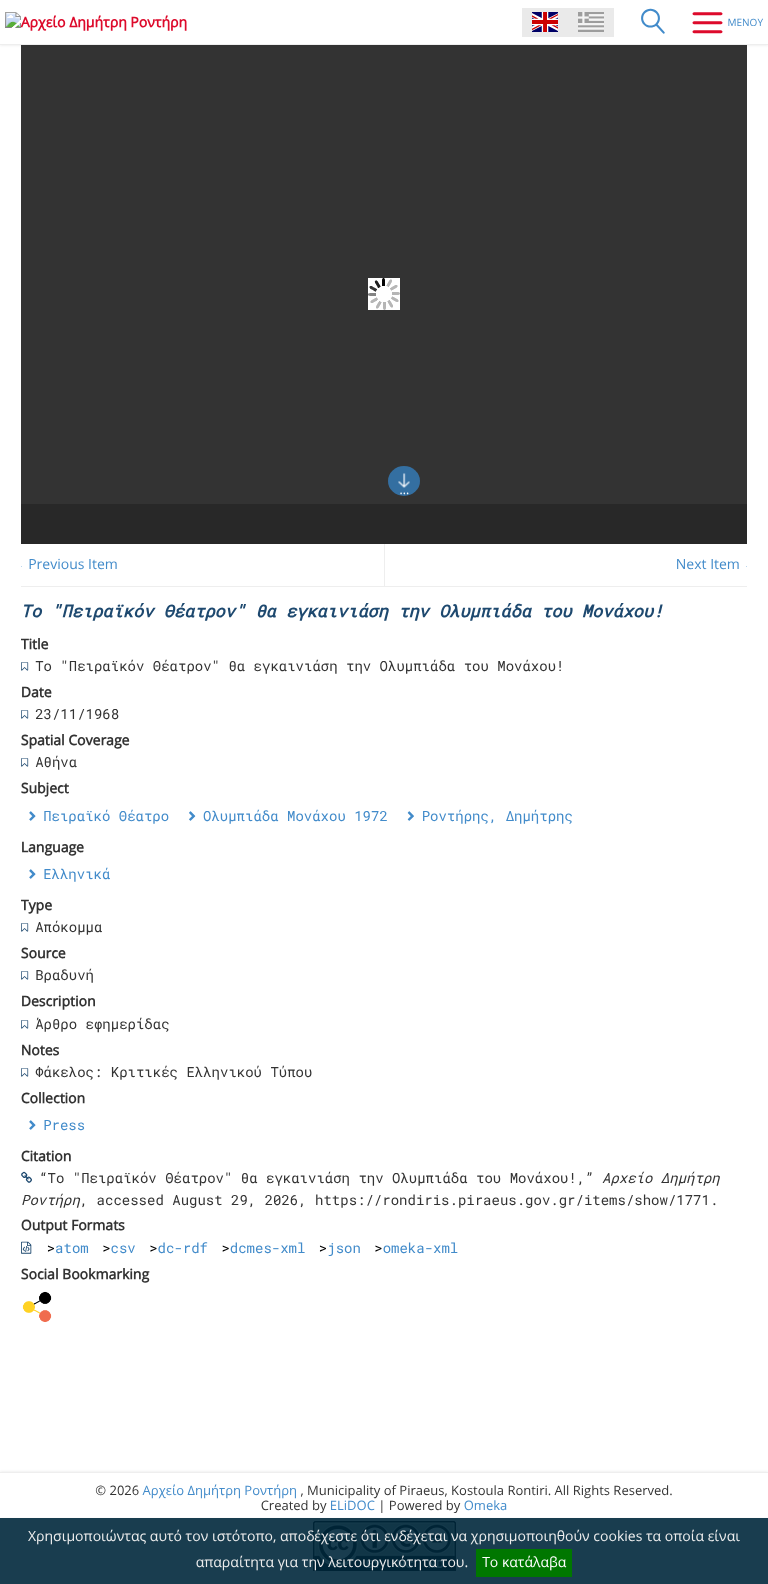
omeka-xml (421, 1247)
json (344, 1247)
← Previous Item (64, 564)
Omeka (486, 1505)
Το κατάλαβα (524, 1562)
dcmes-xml (268, 1247)
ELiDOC (352, 1505)
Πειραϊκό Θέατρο (106, 815)
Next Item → (717, 564)
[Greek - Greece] (591, 22)
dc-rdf (183, 1247)
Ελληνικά (76, 873)
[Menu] (720, 22)
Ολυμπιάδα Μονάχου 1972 (295, 815)
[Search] (653, 22)
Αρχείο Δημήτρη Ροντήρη (220, 1490)
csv (123, 1247)
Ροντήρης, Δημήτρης (497, 815)
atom (72, 1247)
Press (64, 1124)
